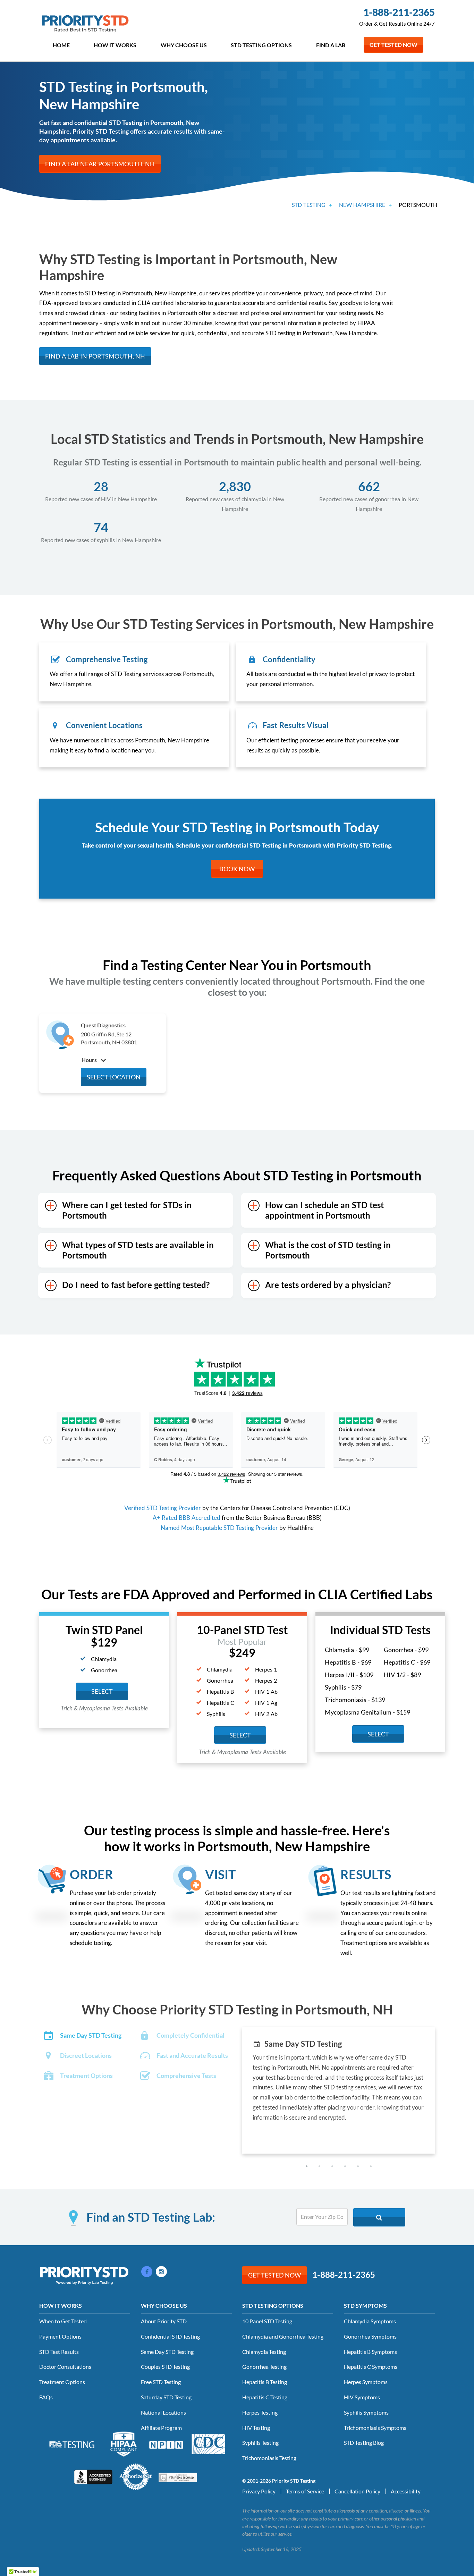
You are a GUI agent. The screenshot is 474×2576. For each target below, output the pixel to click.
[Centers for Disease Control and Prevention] (209, 2443)
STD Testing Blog (364, 2443)
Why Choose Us (184, 45)
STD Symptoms (365, 2305)
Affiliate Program (161, 2428)
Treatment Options (62, 2382)
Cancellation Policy (357, 2491)
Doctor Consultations (65, 2367)
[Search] (379, 2217)
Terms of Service (305, 2491)
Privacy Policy (259, 2491)
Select (102, 1691)
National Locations (163, 2412)
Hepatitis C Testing (265, 2397)
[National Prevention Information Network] (166, 2444)
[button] (307, 2166)
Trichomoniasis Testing (269, 2458)
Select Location (114, 1077)
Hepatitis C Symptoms (371, 2367)
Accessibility (406, 2491)
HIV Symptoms (362, 2397)
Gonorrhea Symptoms (370, 2336)
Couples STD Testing (165, 2367)
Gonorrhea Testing (264, 2367)
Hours (90, 1060)
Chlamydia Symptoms (370, 2321)
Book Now (237, 869)
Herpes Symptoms (366, 2382)
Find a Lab (331, 45)
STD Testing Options (261, 45)
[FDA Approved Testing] (72, 2444)
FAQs (46, 2397)
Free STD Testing (161, 2382)
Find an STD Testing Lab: (151, 2217)
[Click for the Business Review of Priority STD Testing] (93, 2476)
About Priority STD (164, 2321)
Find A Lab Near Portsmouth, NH (100, 164)
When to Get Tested (63, 2321)
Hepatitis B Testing (265, 2382)
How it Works (115, 45)
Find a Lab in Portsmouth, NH (95, 356)
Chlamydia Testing (264, 2352)
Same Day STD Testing (167, 2352)
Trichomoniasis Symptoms (375, 2428)
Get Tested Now (393, 45)
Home (61, 45)
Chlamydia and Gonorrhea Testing (283, 2336)
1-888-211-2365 (399, 12)
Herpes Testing (260, 2412)
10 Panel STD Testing (267, 2321)
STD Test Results (59, 2352)
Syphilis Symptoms (366, 2412)
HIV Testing (256, 2428)
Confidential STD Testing (170, 2336)
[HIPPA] (124, 2443)
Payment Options (60, 2336)
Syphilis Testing (260, 2443)
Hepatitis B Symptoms (370, 2352)
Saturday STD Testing (166, 2397)
